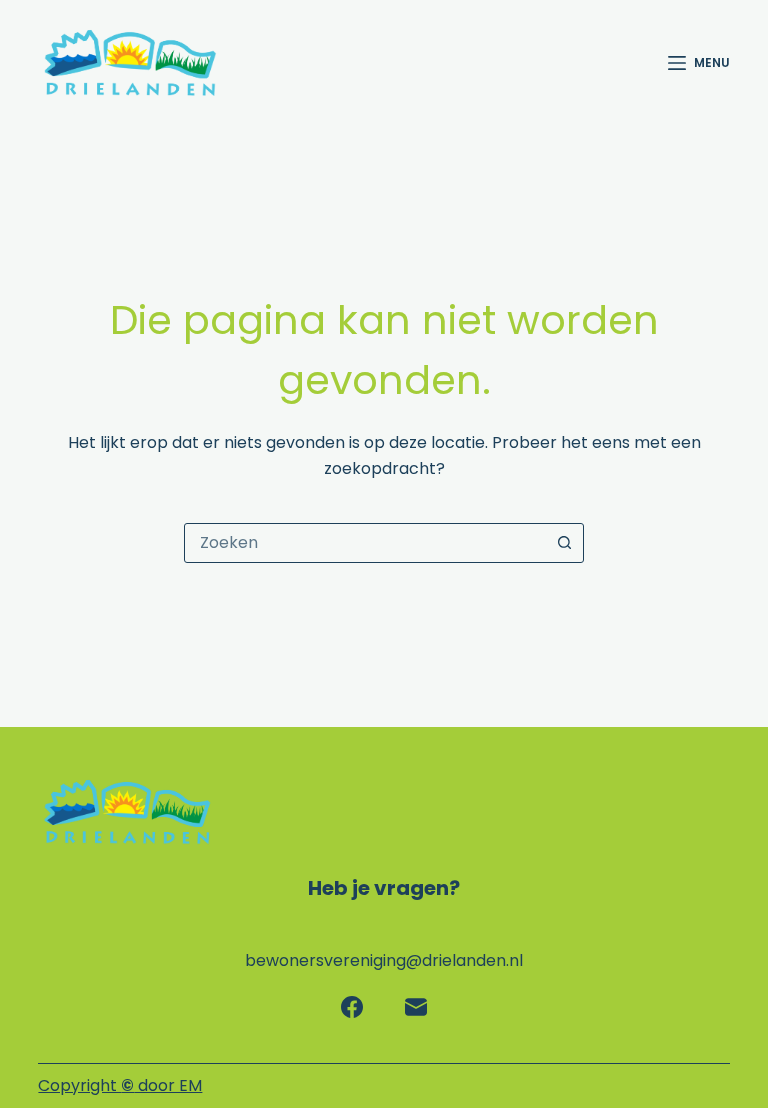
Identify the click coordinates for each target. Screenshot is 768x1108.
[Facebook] (352, 1007)
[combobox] (365, 543)
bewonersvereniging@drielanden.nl (384, 960)
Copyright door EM (120, 1085)
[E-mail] (416, 1007)
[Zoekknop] (564, 543)
